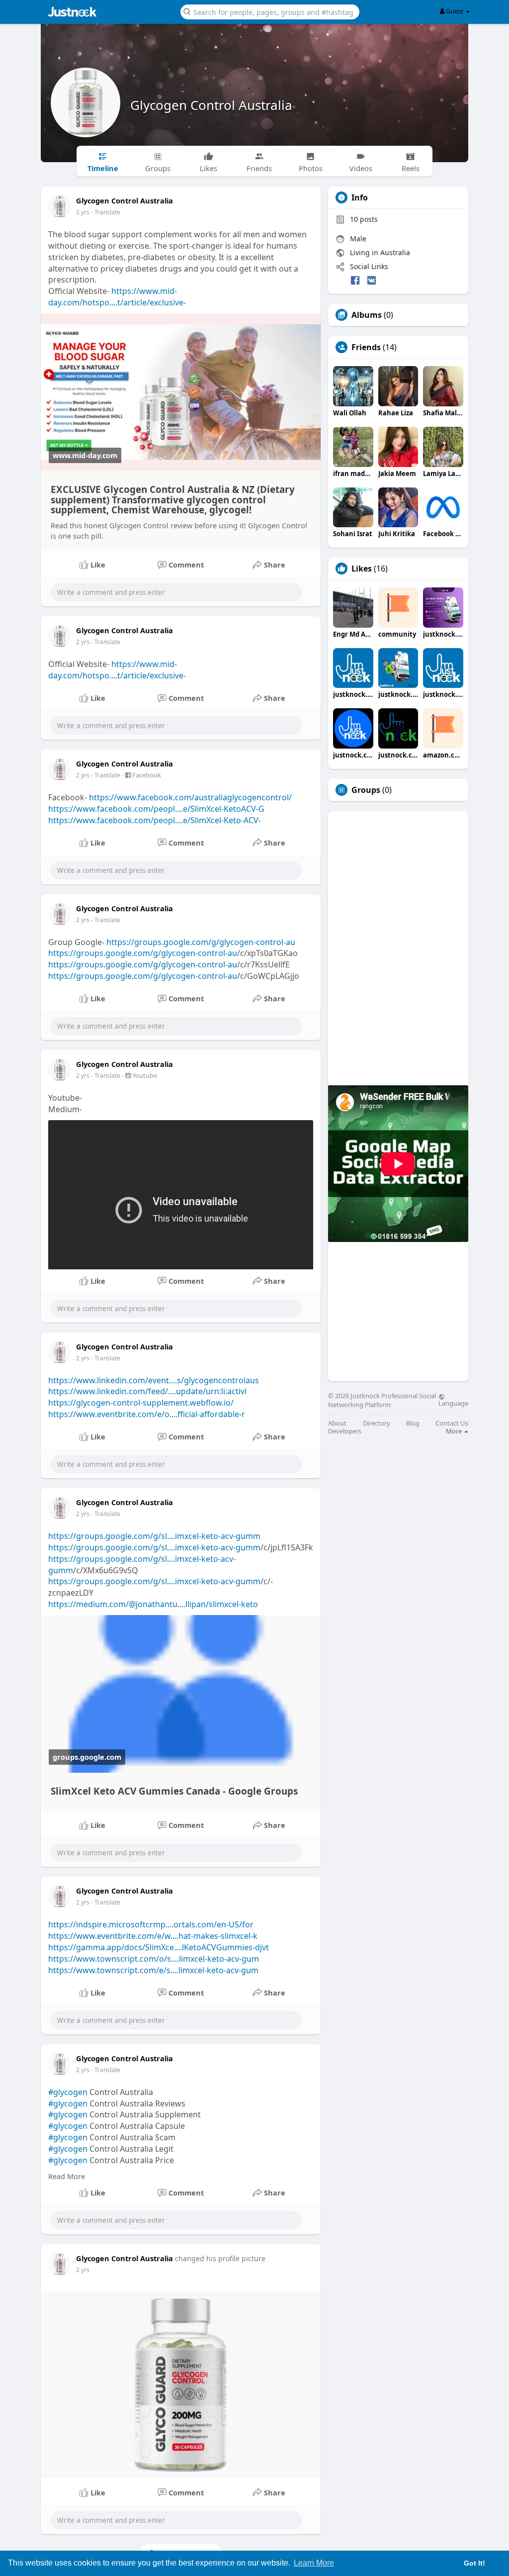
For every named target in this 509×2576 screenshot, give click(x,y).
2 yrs (83, 212)
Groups (366, 790)
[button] (270, 11)
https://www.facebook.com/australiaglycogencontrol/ (190, 797)
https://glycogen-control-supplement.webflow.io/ (141, 1403)
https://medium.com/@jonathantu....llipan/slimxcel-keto (153, 1604)
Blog (413, 1423)
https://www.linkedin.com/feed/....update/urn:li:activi (147, 1391)
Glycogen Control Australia (211, 105)
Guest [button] (455, 11)
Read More (67, 2176)
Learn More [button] (314, 2563)
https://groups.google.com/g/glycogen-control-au (201, 942)
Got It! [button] (474, 2563)
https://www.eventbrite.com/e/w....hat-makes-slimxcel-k (153, 1936)
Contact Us (452, 1423)
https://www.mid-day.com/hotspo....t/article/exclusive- (117, 297)
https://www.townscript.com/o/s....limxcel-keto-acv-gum (154, 1959)
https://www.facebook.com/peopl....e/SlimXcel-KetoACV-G (156, 809)
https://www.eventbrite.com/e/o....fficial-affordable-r (147, 1414)
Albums (367, 315)
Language (453, 1403)
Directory (377, 1423)
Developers (345, 1431)
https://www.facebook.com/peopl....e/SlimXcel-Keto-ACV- (155, 820)
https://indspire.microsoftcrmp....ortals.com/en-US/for (151, 1924)
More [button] (455, 1431)
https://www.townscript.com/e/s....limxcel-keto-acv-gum (153, 1970)
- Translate (106, 212)
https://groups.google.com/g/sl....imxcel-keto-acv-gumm (154, 1536)
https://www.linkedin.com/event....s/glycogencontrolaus (154, 1380)
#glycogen (68, 2092)
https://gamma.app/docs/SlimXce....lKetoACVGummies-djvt (159, 1947)
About (337, 1423)
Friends (366, 347)
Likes (362, 569)
